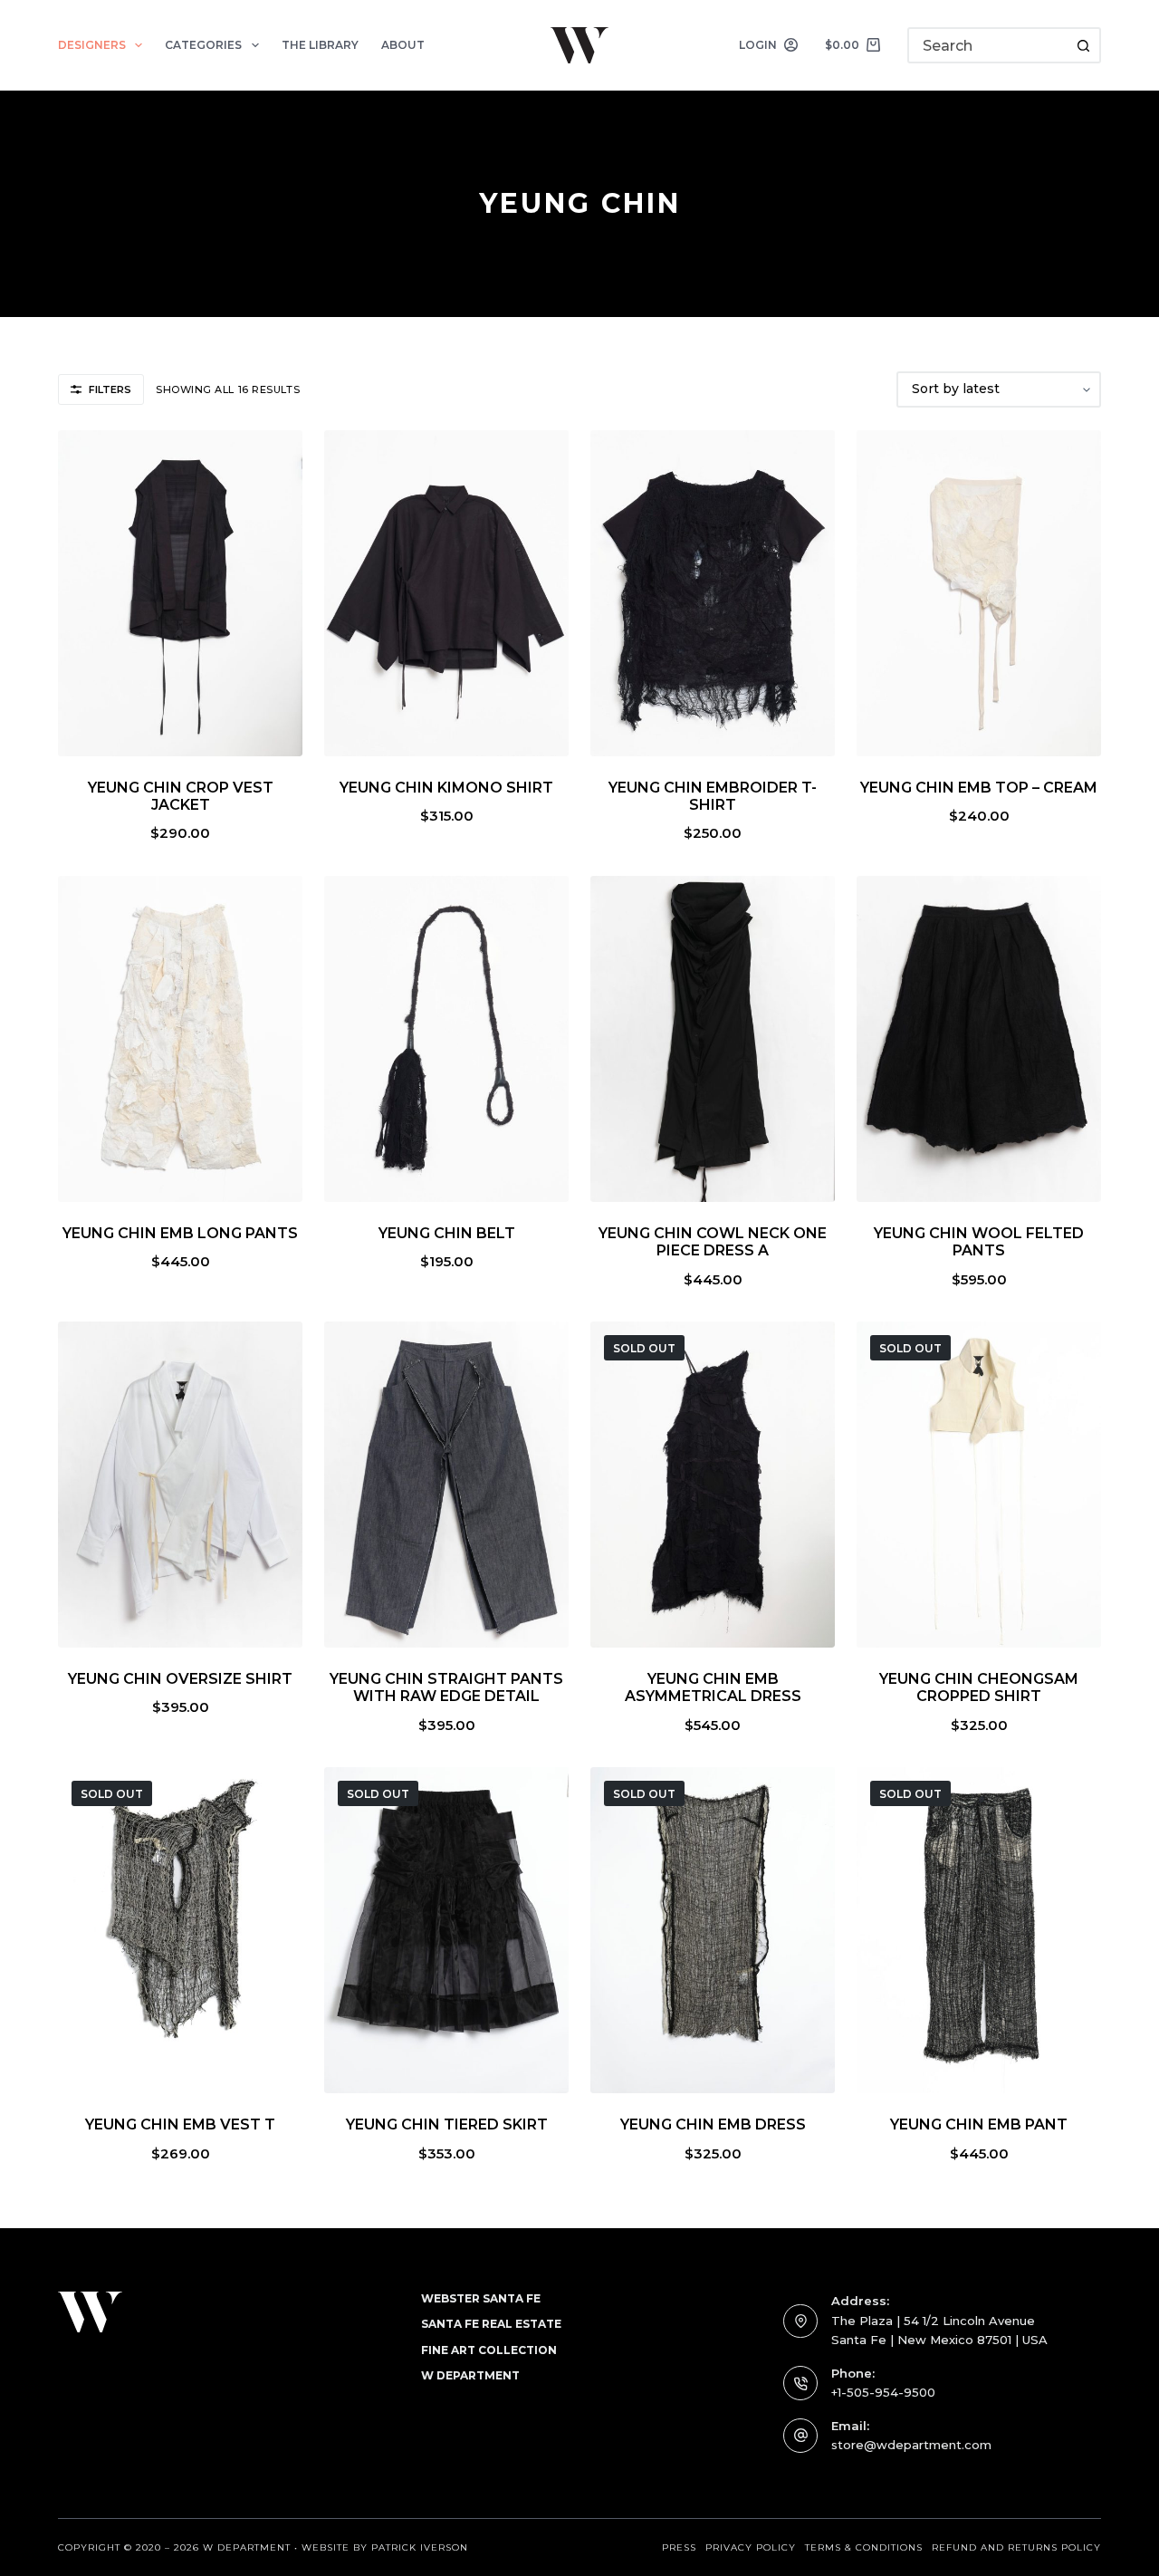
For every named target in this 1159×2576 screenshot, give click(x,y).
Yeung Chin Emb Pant (979, 2124)
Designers (92, 45)
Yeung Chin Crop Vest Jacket (181, 796)
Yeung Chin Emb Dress (713, 2124)
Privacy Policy (751, 2547)
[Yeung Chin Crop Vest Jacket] (180, 593)
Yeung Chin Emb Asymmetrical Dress (713, 1687)
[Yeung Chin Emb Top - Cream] (979, 593)
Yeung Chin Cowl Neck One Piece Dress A (713, 1242)
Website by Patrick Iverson (385, 2547)
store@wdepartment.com (911, 2445)
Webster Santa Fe (481, 2298)
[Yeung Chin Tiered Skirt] (446, 1930)
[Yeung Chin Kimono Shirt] (446, 593)
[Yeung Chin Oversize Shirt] (180, 1485)
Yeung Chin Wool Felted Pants (979, 1242)
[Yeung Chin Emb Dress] (713, 1930)
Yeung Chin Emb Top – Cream (979, 788)
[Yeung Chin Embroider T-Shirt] (713, 593)
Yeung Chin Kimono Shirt (446, 788)
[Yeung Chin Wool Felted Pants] (979, 1039)
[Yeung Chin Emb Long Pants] (180, 1039)
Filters (110, 389)
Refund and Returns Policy (1016, 2547)
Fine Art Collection (489, 2350)
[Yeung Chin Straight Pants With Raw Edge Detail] (446, 1485)
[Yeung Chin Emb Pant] (979, 1930)
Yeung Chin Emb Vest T (180, 2124)
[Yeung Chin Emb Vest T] (180, 1930)
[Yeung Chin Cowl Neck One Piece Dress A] (713, 1039)
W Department (470, 2375)
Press (679, 2547)
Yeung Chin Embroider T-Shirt (713, 796)
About (403, 45)
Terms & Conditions (864, 2547)
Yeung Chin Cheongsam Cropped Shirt (979, 1687)
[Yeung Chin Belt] (446, 1039)
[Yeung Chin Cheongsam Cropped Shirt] (979, 1485)
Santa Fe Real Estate (491, 2324)
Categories (203, 45)
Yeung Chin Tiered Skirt (447, 2124)
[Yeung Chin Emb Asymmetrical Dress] (713, 1485)
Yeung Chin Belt (447, 1233)
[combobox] (988, 45)
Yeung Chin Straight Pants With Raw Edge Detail (446, 1687)
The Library (320, 45)
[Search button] (1083, 45)
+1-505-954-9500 (883, 2392)
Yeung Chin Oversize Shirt (180, 1679)
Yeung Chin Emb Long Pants (180, 1233)
